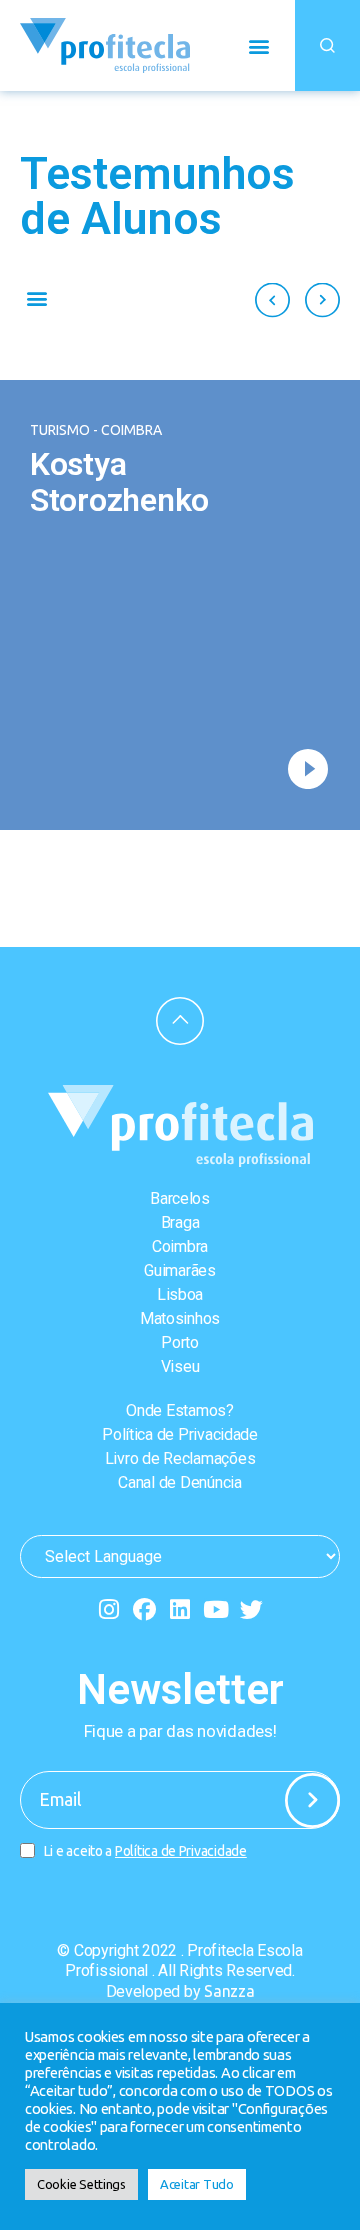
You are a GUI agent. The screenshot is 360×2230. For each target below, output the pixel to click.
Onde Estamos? (180, 1410)
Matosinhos (180, 1318)
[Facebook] (144, 1609)
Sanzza (229, 1991)
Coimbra (180, 1246)
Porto (180, 1342)
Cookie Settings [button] (81, 2184)
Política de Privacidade (180, 1434)
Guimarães (180, 1270)
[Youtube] (215, 1609)
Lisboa (180, 1294)
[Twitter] (251, 1609)
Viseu (180, 1366)
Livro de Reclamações (180, 1458)
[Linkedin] (180, 1609)
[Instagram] (108, 1609)
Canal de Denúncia (179, 1482)
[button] (258, 45)
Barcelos (180, 1198)
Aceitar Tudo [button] (197, 2184)
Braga (180, 1222)
